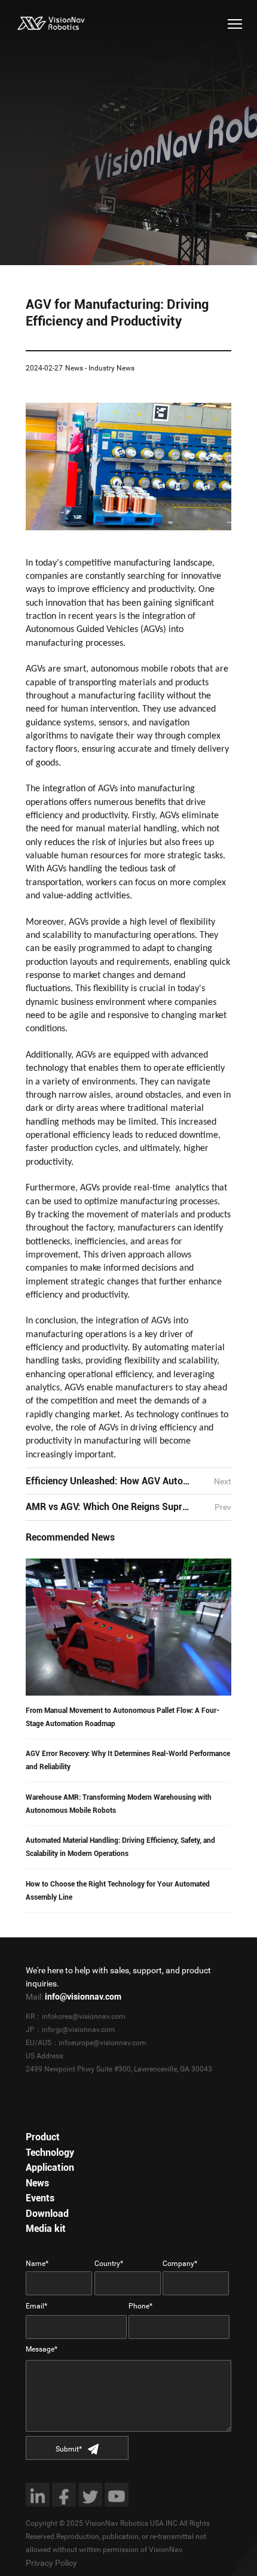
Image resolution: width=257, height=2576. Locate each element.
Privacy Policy (51, 2563)
